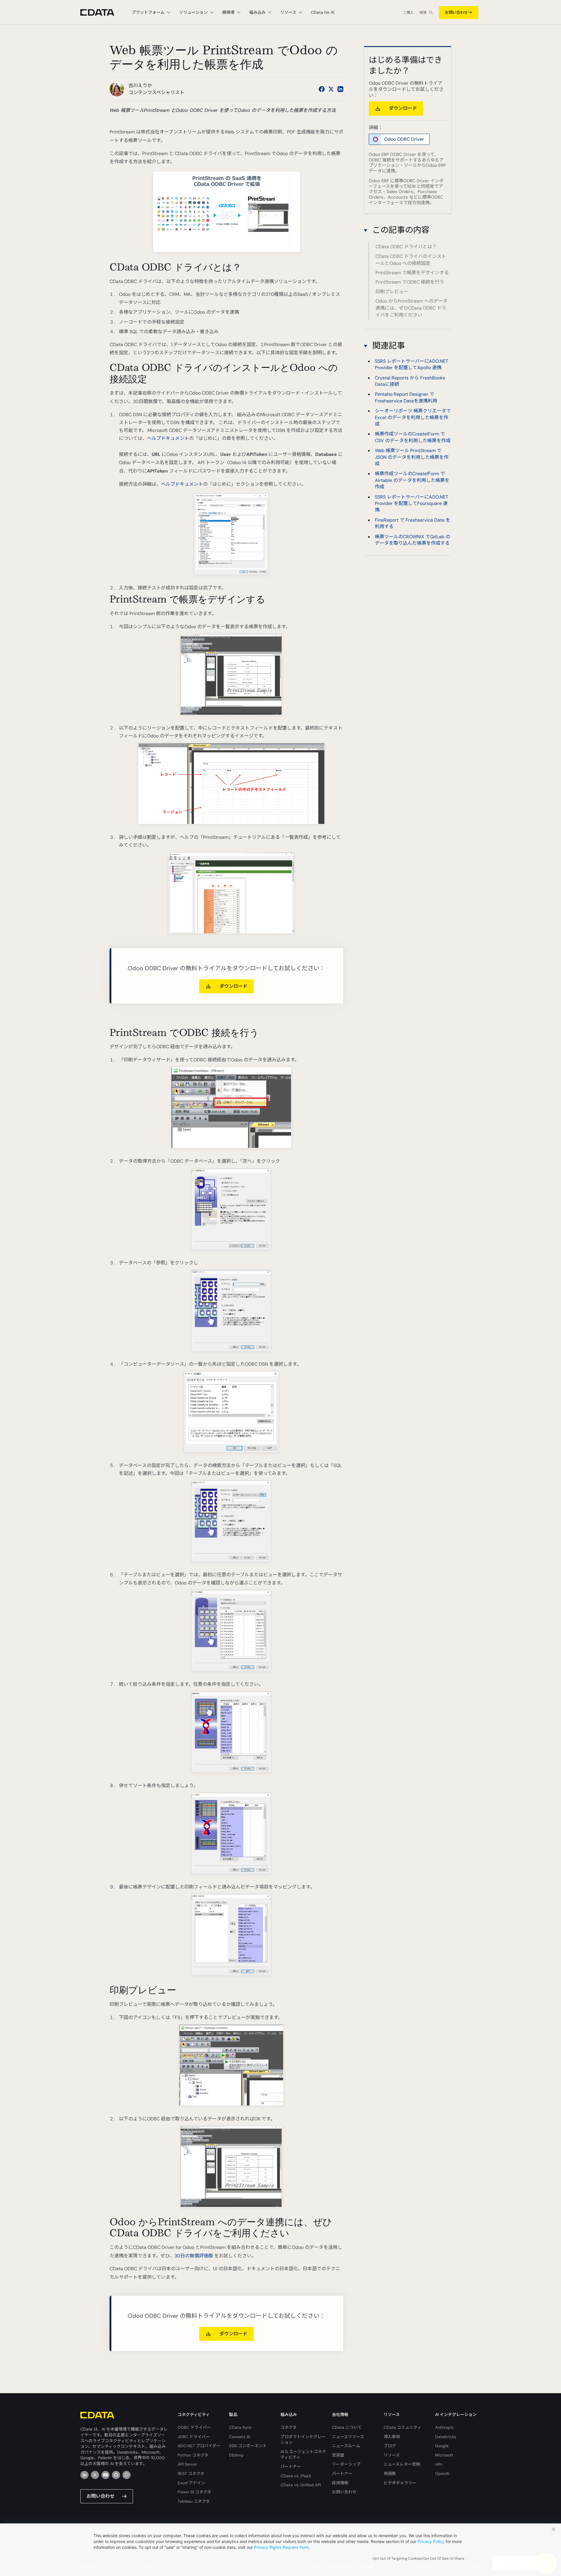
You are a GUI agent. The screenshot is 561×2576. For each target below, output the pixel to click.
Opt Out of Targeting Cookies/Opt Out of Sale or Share (418, 2558)
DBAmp (236, 2455)
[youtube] (105, 2475)
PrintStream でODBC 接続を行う (410, 282)
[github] (116, 2475)
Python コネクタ (193, 2455)
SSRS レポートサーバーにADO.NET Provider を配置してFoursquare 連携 (412, 503)
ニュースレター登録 (402, 2464)
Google (442, 2446)
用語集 (390, 2473)
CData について (347, 2427)
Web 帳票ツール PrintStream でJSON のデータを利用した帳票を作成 (412, 457)
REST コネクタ (191, 2473)
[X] (95, 2475)
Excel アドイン (191, 2483)
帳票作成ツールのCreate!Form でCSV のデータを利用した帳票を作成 (413, 437)
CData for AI (323, 12)
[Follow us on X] (331, 89)
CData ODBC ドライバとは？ (406, 247)
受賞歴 (338, 2455)
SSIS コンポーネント (248, 2446)
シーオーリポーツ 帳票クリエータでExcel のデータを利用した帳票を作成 (413, 417)
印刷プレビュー (392, 292)
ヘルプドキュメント (168, 438)
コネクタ (289, 2427)
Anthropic (445, 2427)
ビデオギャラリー (400, 2483)
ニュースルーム (346, 2446)
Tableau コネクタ (194, 2501)
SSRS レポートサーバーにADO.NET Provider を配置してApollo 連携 (412, 364)
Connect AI (240, 2437)
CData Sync (240, 2427)
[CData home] (102, 12)
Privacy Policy (431, 2541)
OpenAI (442, 2473)
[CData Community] (127, 2475)
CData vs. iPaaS (296, 2476)
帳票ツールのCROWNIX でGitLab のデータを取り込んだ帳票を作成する (413, 540)
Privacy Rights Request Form (281, 2547)
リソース (392, 2455)
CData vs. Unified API (301, 2485)
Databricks (446, 2437)
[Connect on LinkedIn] (340, 89)
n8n (439, 2464)
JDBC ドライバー (194, 2437)
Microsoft (444, 2455)
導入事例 (392, 2437)
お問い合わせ (456, 12)
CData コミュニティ (402, 2427)
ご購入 (408, 13)
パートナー (291, 2466)
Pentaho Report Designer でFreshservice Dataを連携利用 (406, 397)
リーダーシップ (346, 2464)
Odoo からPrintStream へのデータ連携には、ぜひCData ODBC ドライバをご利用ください (412, 308)
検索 (423, 13)
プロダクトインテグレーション (303, 2440)
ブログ (390, 2446)
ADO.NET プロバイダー (199, 2446)
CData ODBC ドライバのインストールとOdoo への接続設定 (411, 260)
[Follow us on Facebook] (322, 89)
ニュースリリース (348, 2437)
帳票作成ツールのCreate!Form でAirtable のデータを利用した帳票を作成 (412, 480)
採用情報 (340, 2483)
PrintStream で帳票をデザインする (412, 273)
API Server (187, 2464)
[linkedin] (84, 2475)
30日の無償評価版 (194, 2256)
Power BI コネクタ (194, 2492)
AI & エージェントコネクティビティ (303, 2455)
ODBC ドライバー (194, 2427)
